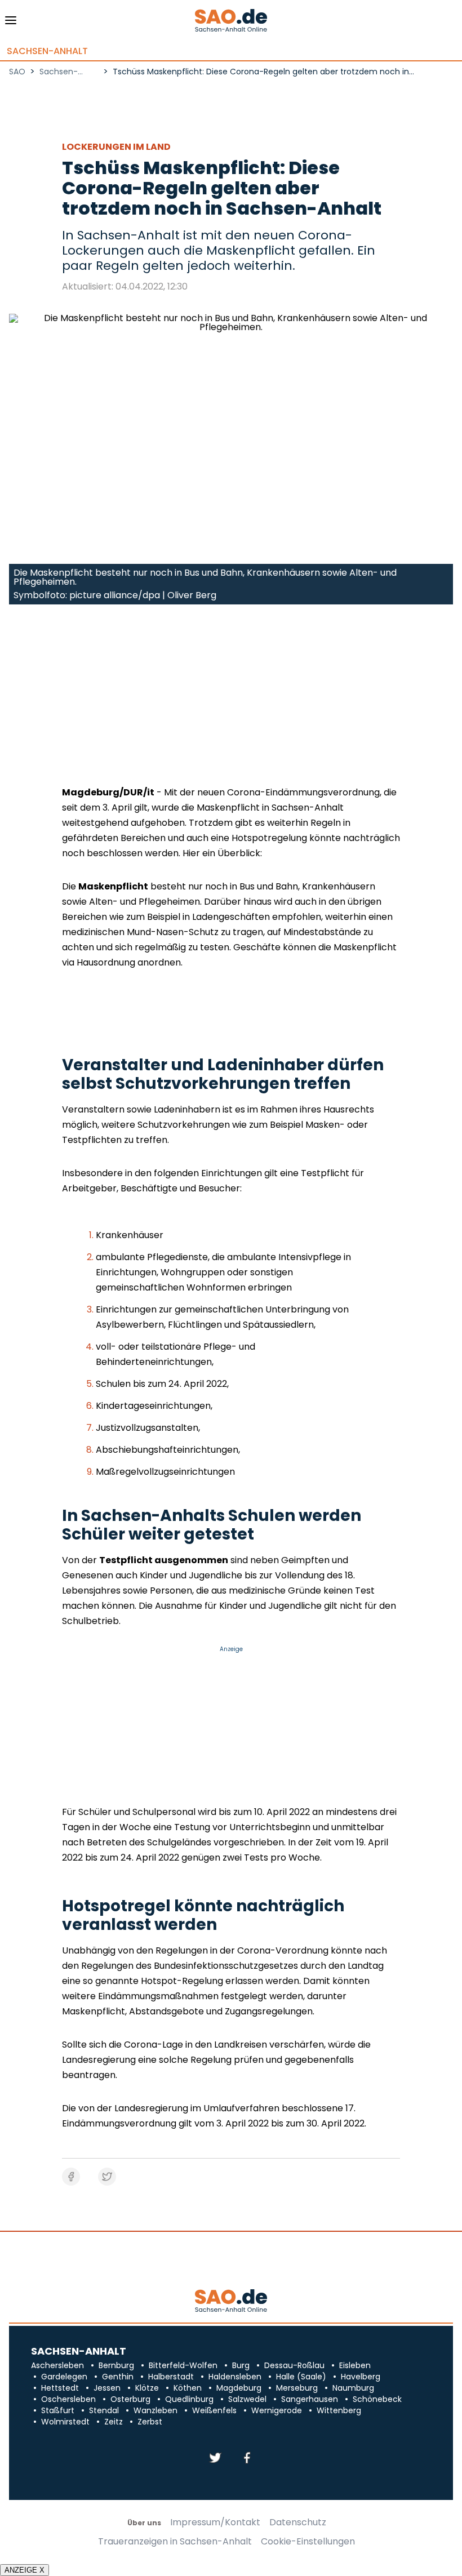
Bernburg (116, 2365)
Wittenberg (339, 2410)
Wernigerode (277, 2410)
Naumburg (353, 2388)
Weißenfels (214, 2410)
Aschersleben (57, 2365)
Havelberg (361, 2377)
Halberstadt (171, 2377)
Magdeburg (239, 2388)
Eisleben (355, 2365)
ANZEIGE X (25, 2570)
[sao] (231, 2301)
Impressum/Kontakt (215, 2522)
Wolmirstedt (65, 2422)
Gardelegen (64, 2377)
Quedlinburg (189, 2399)
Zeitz (114, 2422)
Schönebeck (377, 2399)
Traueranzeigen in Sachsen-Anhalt (175, 2542)
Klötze (147, 2388)
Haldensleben (235, 2377)
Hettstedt (60, 2388)
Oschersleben (68, 2399)
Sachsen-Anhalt (47, 51)
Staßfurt (58, 2410)
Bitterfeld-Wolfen (183, 2365)
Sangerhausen (310, 2399)
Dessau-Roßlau (294, 2365)
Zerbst (150, 2422)
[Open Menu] (11, 23)
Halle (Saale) (301, 2377)
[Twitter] (215, 2459)
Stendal (104, 2410)
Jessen (107, 2388)
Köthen (188, 2388)
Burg (241, 2365)
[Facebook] (247, 2459)
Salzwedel (247, 2399)
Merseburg (297, 2388)
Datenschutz (298, 2522)
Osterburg (130, 2399)
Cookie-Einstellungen (308, 2542)
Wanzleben (156, 2410)
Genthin (118, 2377)
